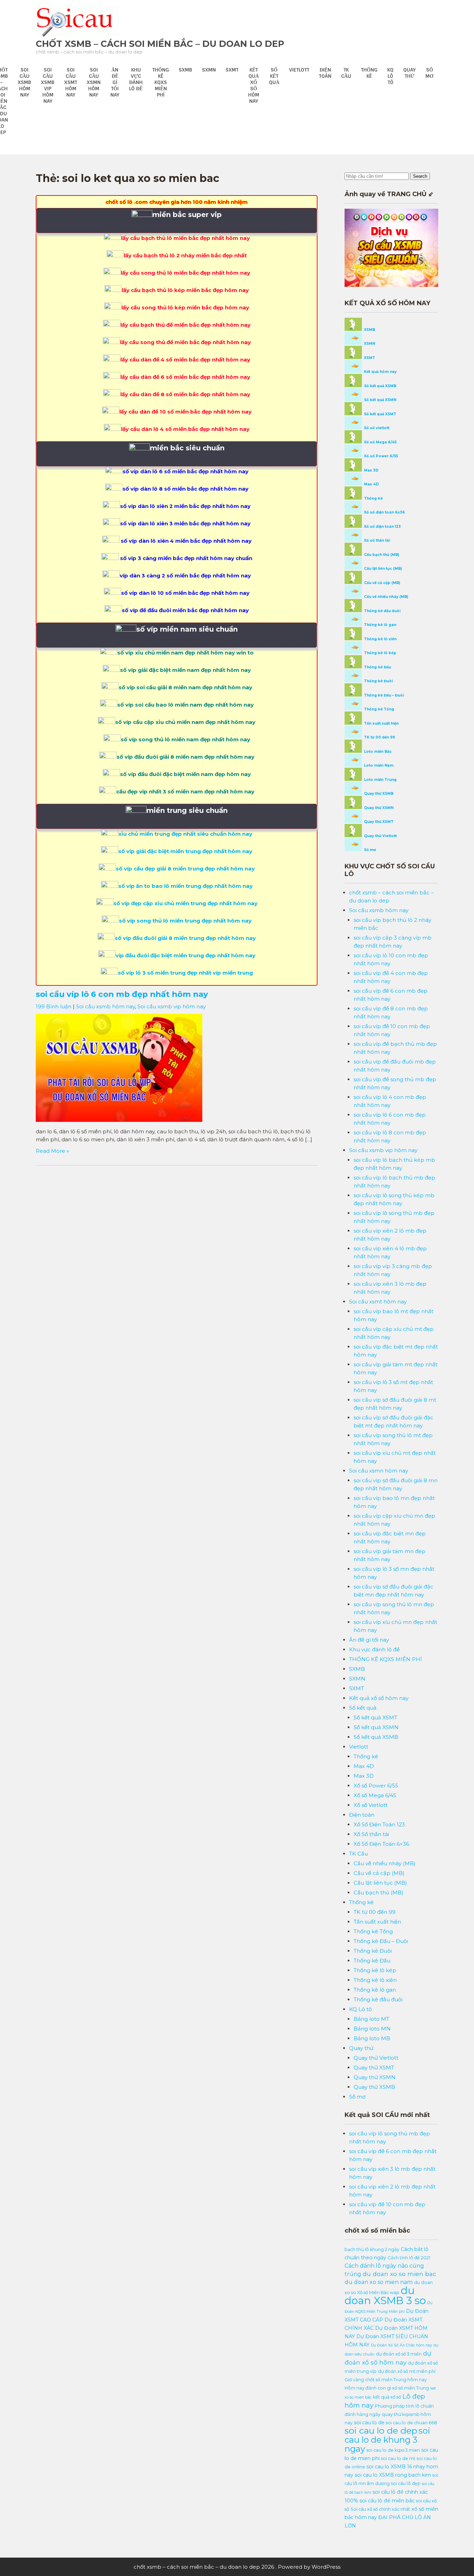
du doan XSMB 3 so (385, 2295)
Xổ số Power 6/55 (380, 456)
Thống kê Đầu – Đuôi (383, 695)
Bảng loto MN (372, 2029)
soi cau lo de (369, 2423)
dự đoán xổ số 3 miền (399, 2354)
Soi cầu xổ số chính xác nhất (380, 2509)
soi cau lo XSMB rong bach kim (393, 2475)
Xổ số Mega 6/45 (380, 442)
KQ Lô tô (390, 76)
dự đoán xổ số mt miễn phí (407, 2371)
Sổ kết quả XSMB (380, 386)
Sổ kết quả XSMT (380, 414)
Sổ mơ (429, 73)
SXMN (209, 70)
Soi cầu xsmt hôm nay (71, 82)
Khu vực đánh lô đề (136, 79)
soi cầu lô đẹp (406, 2483)
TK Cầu (346, 73)
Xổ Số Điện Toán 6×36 (381, 1844)
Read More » (52, 1151)
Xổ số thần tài (376, 540)
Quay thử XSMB (378, 794)
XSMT (369, 358)
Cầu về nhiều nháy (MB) (386, 597)
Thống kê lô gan (380, 625)
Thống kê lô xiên (380, 639)
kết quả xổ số (387, 2397)
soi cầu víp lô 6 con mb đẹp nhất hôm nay (122, 994)
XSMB (369, 330)
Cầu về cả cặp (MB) (382, 583)
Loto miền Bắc (377, 752)
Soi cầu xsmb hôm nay (24, 82)
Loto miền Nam (378, 765)
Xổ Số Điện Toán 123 (379, 1824)
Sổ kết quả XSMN (380, 400)
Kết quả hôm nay (380, 372)
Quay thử (409, 73)
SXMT (232, 70)
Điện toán (325, 73)
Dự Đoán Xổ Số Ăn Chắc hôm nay (401, 2345)
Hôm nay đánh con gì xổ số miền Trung (387, 2388)
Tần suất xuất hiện (381, 723)
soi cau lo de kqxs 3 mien (393, 2450)
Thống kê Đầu (377, 667)
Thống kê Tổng (379, 709)
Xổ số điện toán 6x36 (384, 512)
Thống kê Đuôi (378, 681)
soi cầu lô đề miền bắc (387, 2501)
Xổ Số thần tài (371, 1834)
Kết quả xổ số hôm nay (254, 85)
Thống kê (369, 73)
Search (420, 176)
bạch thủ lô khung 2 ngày (372, 2249)
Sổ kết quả (274, 76)
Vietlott (299, 70)
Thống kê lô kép (380, 653)
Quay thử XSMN (378, 808)
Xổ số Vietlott (371, 1805)
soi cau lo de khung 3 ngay (387, 2440)
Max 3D (371, 470)
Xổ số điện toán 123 (382, 527)
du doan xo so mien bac (399, 2274)
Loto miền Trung (380, 780)
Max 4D (371, 484)
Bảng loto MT (371, 2019)
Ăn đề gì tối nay (115, 82)
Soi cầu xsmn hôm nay (94, 82)
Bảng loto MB (372, 2038)
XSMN (369, 344)
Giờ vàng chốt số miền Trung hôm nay (386, 2380)
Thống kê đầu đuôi (382, 611)
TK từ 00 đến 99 (379, 737)
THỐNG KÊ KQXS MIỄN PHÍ (161, 82)
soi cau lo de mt (398, 2458)
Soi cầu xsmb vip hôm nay (48, 85)
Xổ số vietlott (376, 428)
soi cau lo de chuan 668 (412, 2423)
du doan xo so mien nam (379, 2282)
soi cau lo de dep (381, 2431)
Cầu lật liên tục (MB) (382, 569)
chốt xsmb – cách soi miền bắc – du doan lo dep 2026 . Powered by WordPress (237, 2567)
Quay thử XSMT (378, 822)
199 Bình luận (54, 1006)
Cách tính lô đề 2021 (409, 2258)
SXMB (185, 70)
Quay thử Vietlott (380, 836)
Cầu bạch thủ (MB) (381, 555)
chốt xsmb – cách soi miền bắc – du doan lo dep (160, 44)
